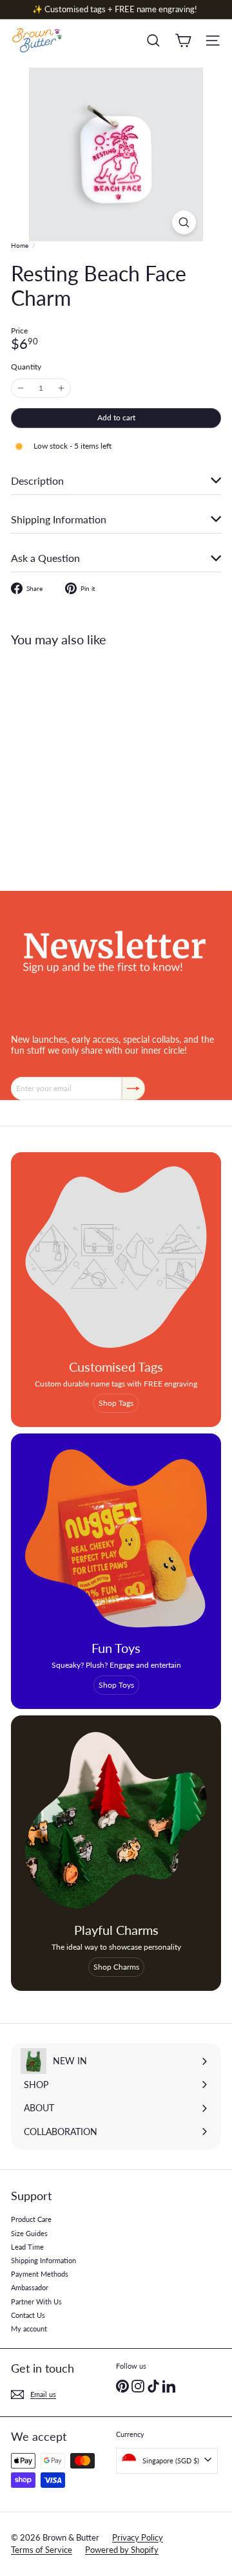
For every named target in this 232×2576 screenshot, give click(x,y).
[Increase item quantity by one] (61, 388)
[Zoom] (184, 222)
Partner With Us (36, 2301)
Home (20, 245)
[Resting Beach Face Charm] (92, 761)
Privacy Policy (138, 2537)
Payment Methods (40, 2274)
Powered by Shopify (122, 2550)
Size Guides (29, 2233)
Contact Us (28, 2315)
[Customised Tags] (116, 1257)
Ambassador (30, 2287)
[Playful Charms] (116, 1820)
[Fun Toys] (116, 1538)
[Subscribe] (133, 1088)
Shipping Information (43, 2260)
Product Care (31, 2219)
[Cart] (183, 41)
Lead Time (27, 2247)
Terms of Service (42, 2550)
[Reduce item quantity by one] (21, 388)
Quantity (26, 367)
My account (29, 2329)
